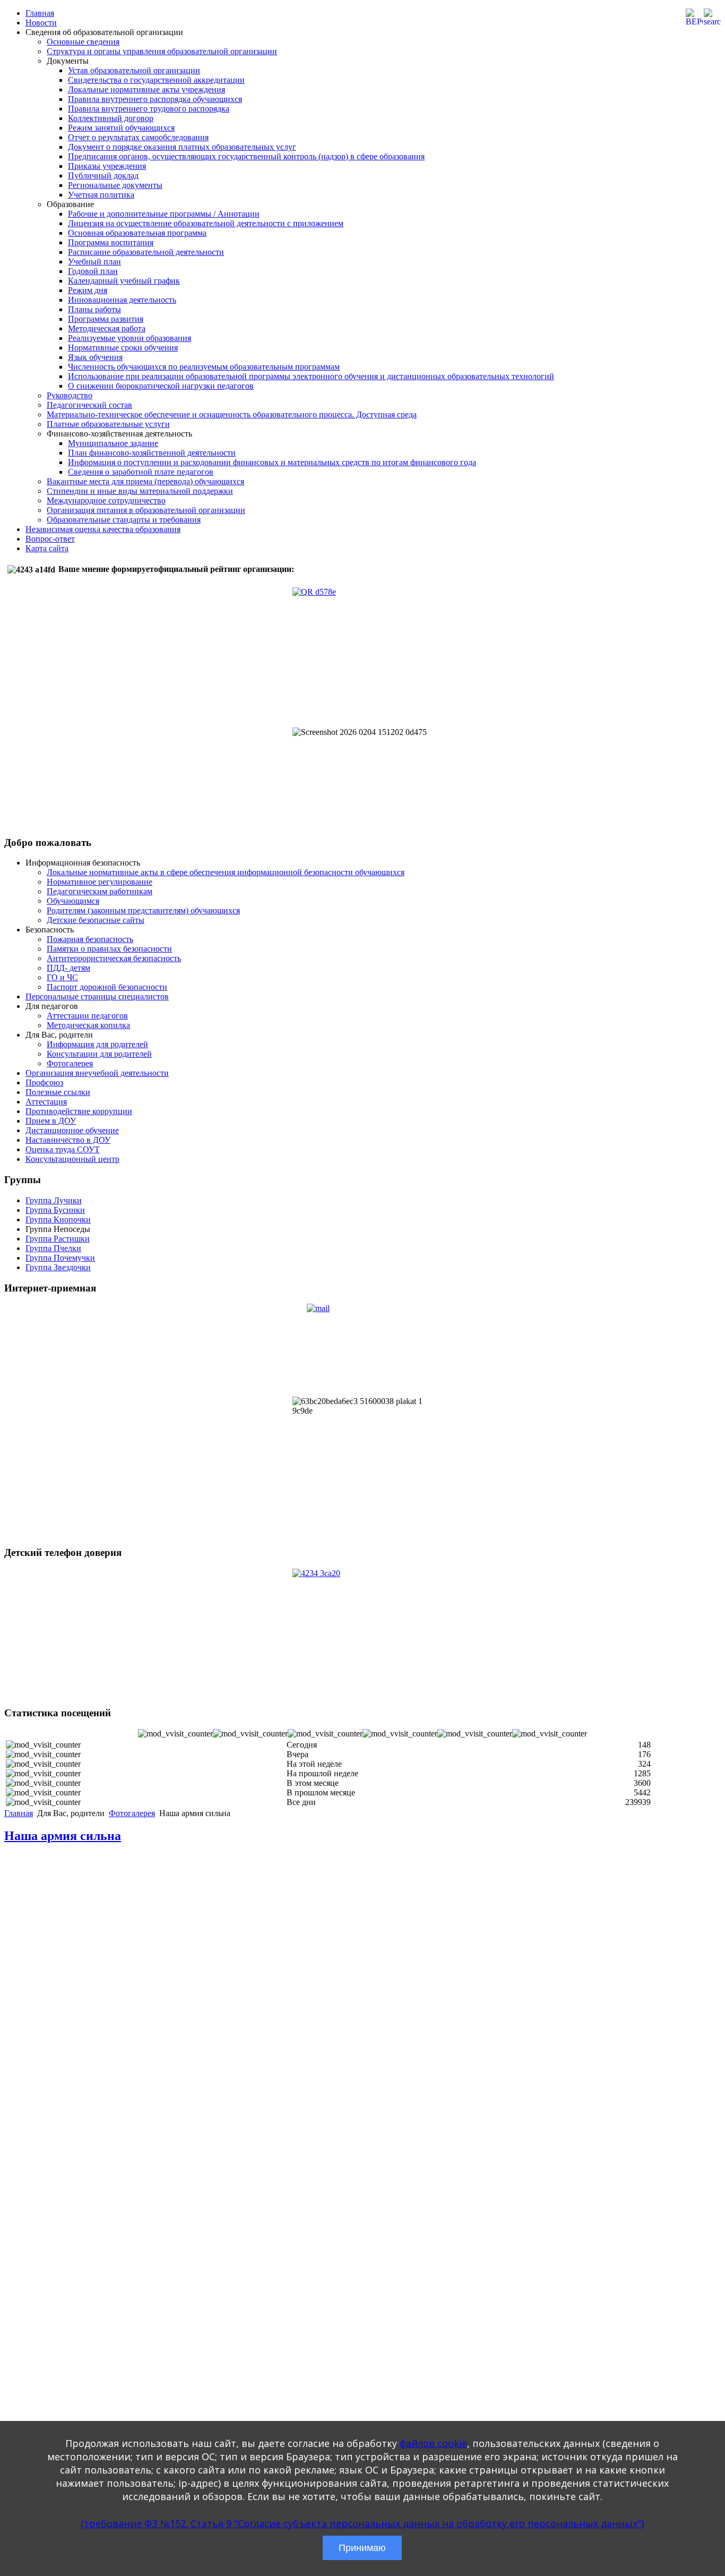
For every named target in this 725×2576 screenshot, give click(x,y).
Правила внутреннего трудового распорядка (149, 109)
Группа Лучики (54, 1200)
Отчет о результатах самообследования (138, 137)
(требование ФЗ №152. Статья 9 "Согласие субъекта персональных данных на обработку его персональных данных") (362, 2523)
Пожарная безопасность (90, 939)
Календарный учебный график (124, 281)
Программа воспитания (111, 242)
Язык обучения (95, 357)
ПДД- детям (68, 968)
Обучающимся (73, 901)
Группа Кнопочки (58, 1219)
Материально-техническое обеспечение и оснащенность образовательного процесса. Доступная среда (232, 414)
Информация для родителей (97, 1044)
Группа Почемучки (60, 1258)
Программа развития (106, 319)
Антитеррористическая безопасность (114, 958)
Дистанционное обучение (72, 1130)
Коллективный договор (111, 118)
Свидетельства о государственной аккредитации (156, 80)
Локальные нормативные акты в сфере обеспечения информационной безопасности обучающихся (226, 872)
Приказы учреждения (107, 166)
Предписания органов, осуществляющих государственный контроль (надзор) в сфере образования (246, 156)
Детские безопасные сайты (96, 920)
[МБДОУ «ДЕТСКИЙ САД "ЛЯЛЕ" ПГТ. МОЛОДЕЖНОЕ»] (362, 1350)
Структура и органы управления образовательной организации (162, 51)
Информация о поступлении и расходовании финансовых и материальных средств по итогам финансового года (272, 462)
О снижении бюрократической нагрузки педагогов (161, 386)
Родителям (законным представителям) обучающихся (143, 910)
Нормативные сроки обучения (123, 348)
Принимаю (362, 2548)
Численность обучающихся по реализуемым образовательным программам (204, 367)
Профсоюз (44, 1082)
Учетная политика (101, 195)
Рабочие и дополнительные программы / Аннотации (164, 214)
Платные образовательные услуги (108, 424)
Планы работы (94, 309)
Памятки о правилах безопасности (109, 949)
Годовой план (93, 271)
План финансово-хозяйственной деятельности (152, 453)
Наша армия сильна (63, 1836)
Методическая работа (107, 328)
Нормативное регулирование (100, 882)
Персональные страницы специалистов (97, 996)
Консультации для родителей (99, 1054)
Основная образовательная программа (137, 233)
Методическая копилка (88, 1025)
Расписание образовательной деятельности (146, 252)
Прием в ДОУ (51, 1121)
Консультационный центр (72, 1159)
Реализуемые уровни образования (130, 338)
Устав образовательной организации (134, 70)
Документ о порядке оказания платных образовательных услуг (182, 147)
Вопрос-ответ (50, 539)
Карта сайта (47, 548)
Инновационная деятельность (122, 300)
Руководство (70, 395)
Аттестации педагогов (87, 1016)
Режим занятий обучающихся (121, 128)
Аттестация (46, 1102)
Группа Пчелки (53, 1248)
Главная (40, 13)
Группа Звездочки (58, 1267)
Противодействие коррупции (79, 1111)
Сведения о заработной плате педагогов (141, 472)
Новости (41, 23)
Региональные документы (115, 185)
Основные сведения (83, 42)
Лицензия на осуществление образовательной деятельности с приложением (206, 223)
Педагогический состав (89, 405)
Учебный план (94, 262)
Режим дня (88, 290)
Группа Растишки (58, 1239)
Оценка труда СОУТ (63, 1149)
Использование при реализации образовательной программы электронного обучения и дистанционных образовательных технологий (311, 376)
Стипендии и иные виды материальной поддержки (140, 491)
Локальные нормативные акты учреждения (146, 89)
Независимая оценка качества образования (103, 529)
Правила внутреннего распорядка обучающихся (155, 99)
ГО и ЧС (62, 977)
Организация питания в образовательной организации (146, 510)
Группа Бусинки (55, 1210)
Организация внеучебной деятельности (97, 1073)
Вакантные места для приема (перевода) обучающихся (145, 481)
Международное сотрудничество (106, 500)
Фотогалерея (70, 1063)
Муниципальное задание (113, 443)
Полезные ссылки (58, 1092)
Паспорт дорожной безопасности (107, 987)
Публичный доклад (103, 176)
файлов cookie (433, 2443)
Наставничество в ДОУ (68, 1140)
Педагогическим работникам (100, 891)
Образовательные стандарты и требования (124, 520)
